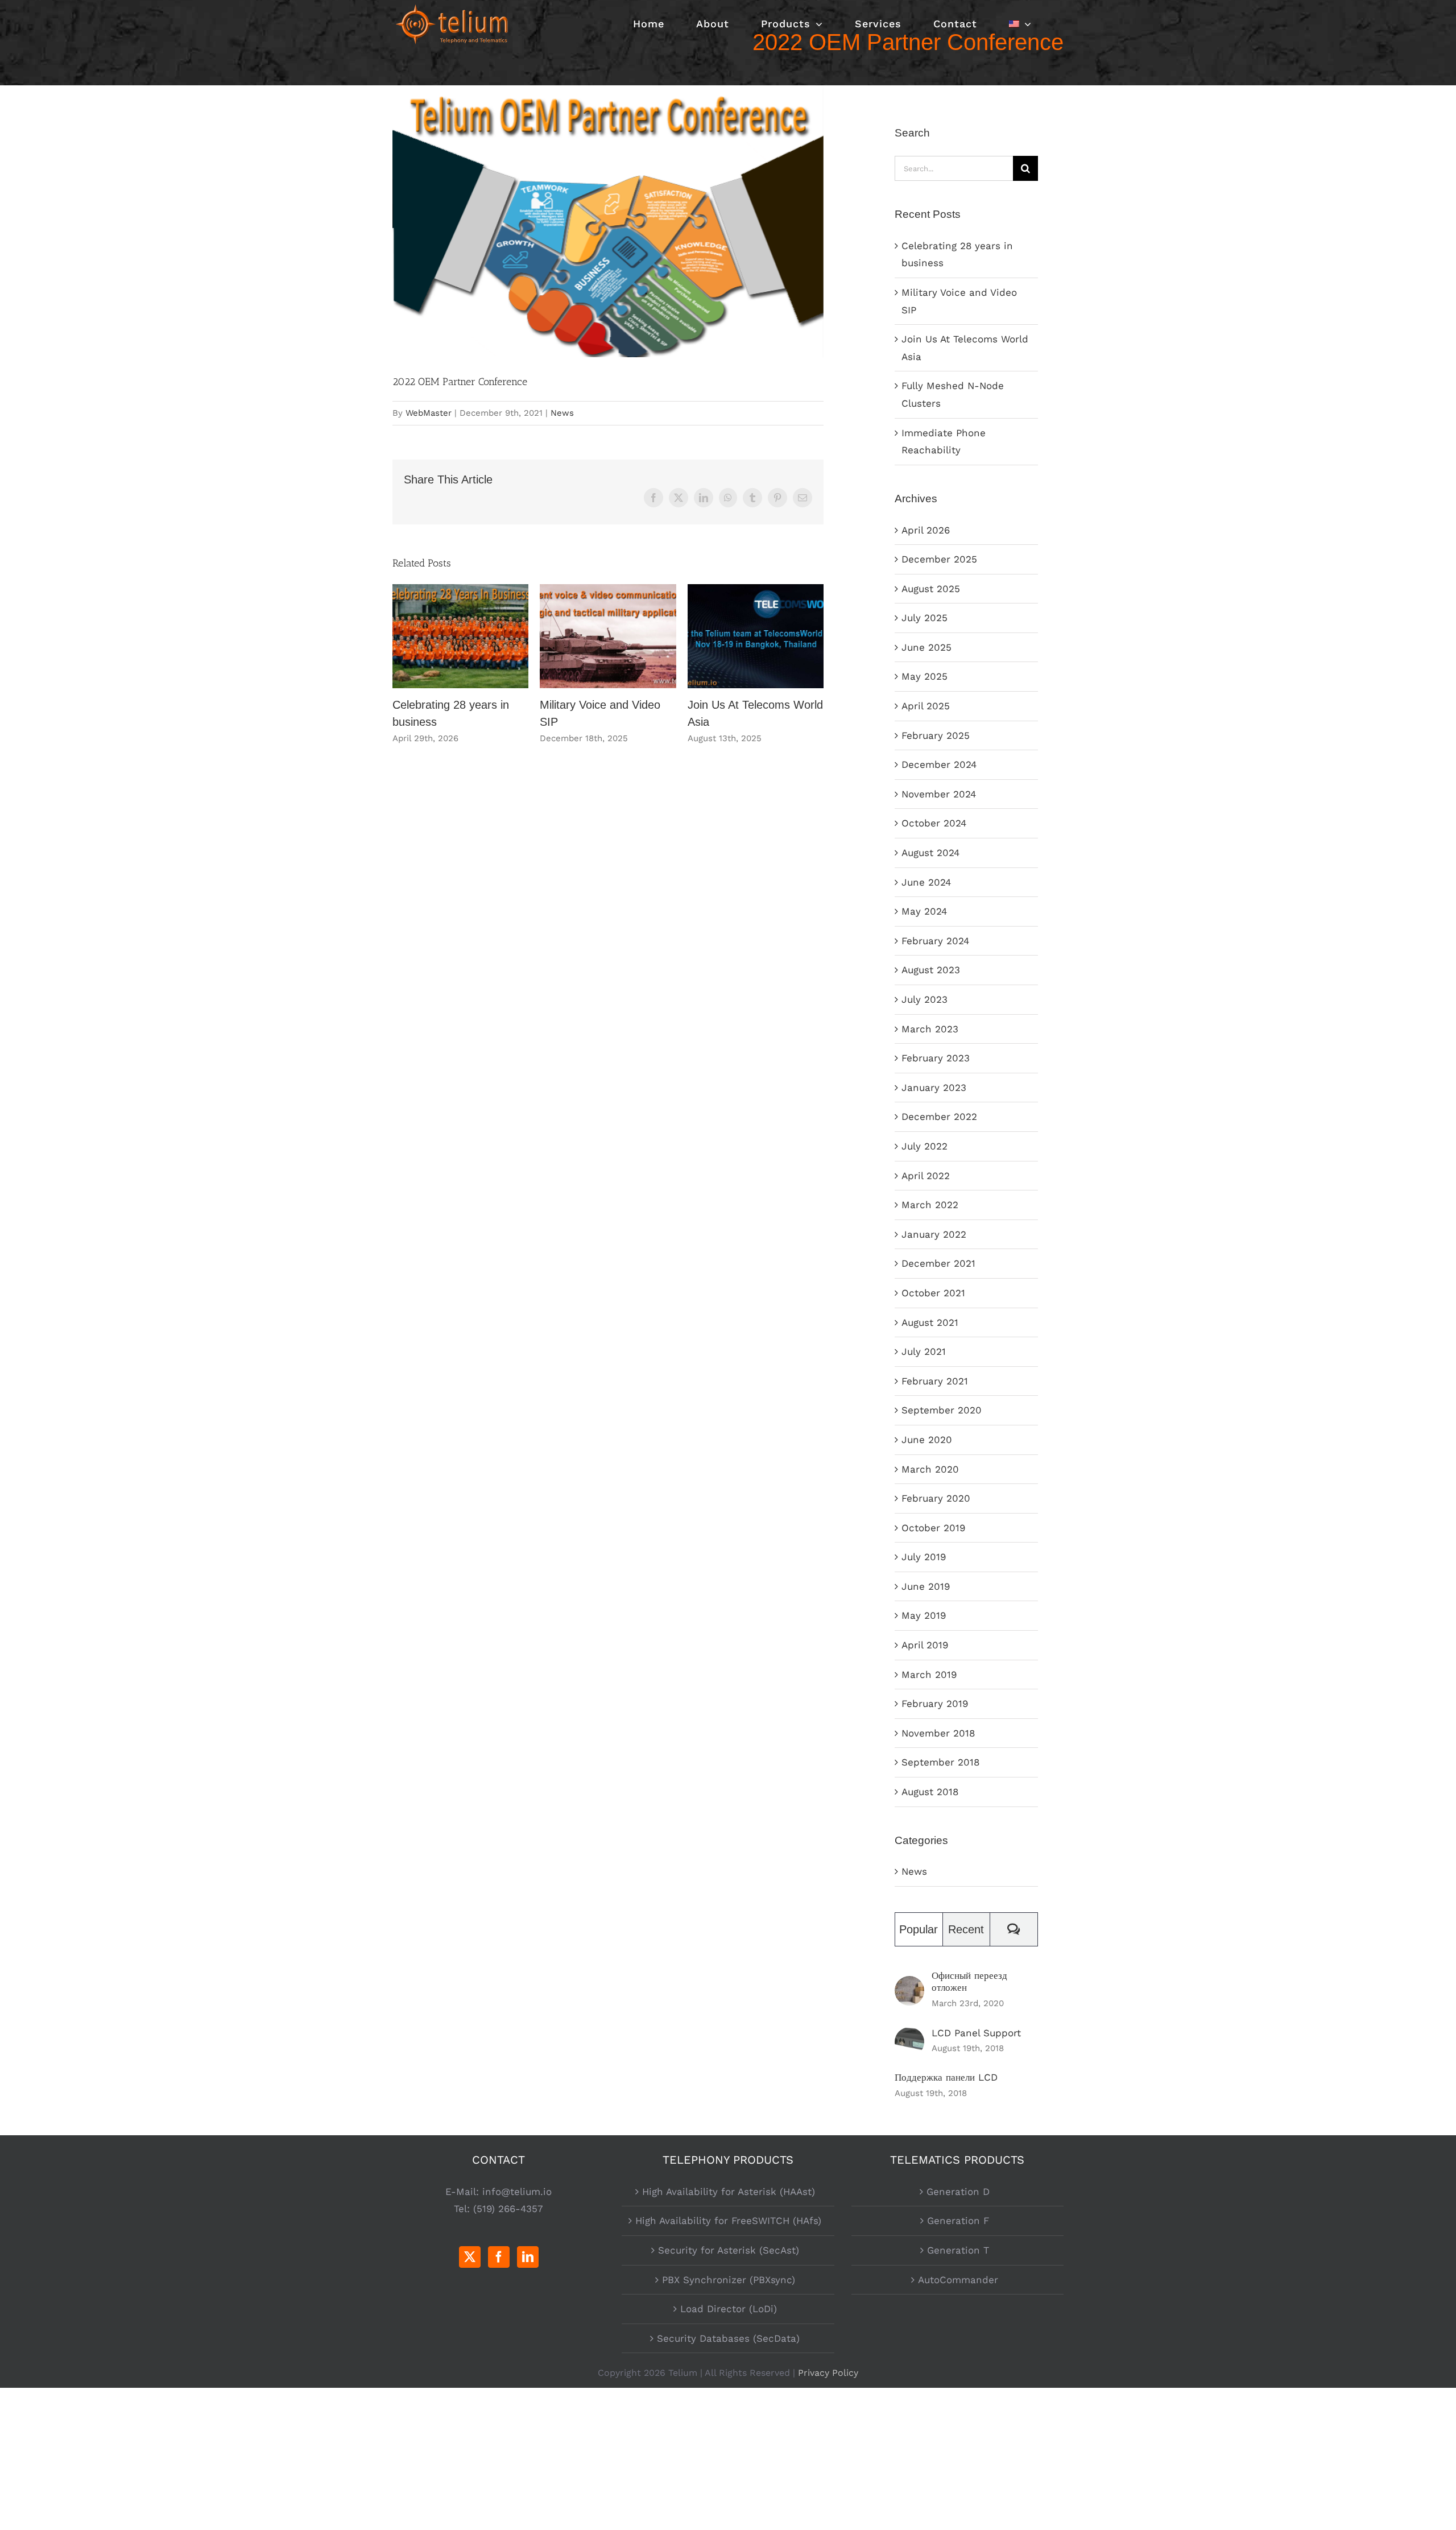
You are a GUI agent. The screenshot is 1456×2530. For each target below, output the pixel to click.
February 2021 (935, 1381)
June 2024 (926, 882)
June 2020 (927, 1440)
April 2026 (926, 530)
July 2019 (924, 1557)
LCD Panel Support (976, 2033)
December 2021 (938, 1263)
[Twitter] (470, 2257)
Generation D (958, 2192)
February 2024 (935, 941)
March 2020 (930, 1469)
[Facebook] (499, 2257)
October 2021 (933, 1293)
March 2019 (929, 1675)
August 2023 (931, 970)
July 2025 (925, 618)
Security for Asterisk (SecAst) (729, 2250)
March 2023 (930, 1029)
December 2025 (939, 559)
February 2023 (936, 1058)
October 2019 (933, 1528)
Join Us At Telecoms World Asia (756, 636)
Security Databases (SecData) (728, 2338)
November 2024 (939, 794)
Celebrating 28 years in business (460, 636)
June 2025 (926, 647)
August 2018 (930, 1792)
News (562, 413)
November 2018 (938, 1733)
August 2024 (930, 853)
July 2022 (925, 1146)
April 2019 (925, 1645)
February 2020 (936, 1498)
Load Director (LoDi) (729, 2309)
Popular (919, 1929)
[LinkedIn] (528, 2257)
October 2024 (934, 823)
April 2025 (926, 706)
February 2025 (936, 735)
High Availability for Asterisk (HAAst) (729, 2192)
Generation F (958, 2221)
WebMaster (429, 413)
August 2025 (931, 589)
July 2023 (925, 999)
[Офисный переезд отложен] (909, 1985)
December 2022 (939, 1117)
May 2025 (925, 676)
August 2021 (930, 1322)
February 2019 (935, 1704)
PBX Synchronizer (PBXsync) (729, 2280)
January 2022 (934, 1234)
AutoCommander (958, 2280)
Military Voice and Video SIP (608, 636)
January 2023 (934, 1088)
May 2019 (924, 1615)
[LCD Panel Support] (909, 2036)
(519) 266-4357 (508, 2209)
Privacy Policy (828, 2373)
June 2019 (926, 1586)
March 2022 (930, 1205)
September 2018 (940, 1762)
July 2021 (924, 1351)
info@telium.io (517, 2192)
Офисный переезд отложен (969, 1981)
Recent (966, 1929)
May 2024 (924, 911)
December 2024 (939, 764)
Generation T (958, 2250)
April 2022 (926, 1176)
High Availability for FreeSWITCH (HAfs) (728, 2221)
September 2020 (942, 1410)
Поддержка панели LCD (946, 2077)
